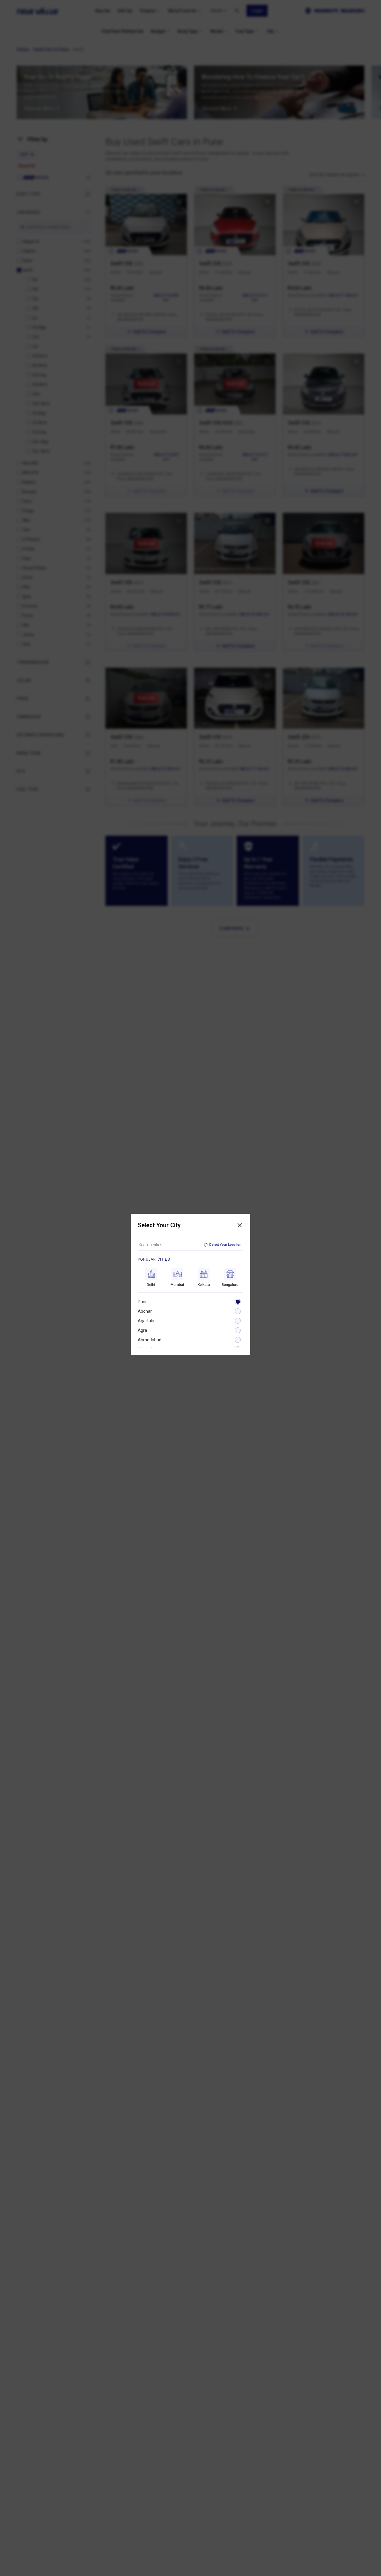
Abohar (145, 1311)
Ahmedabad (150, 1340)
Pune (143, 1302)
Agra (142, 1330)
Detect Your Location (225, 1245)
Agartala (146, 1321)
